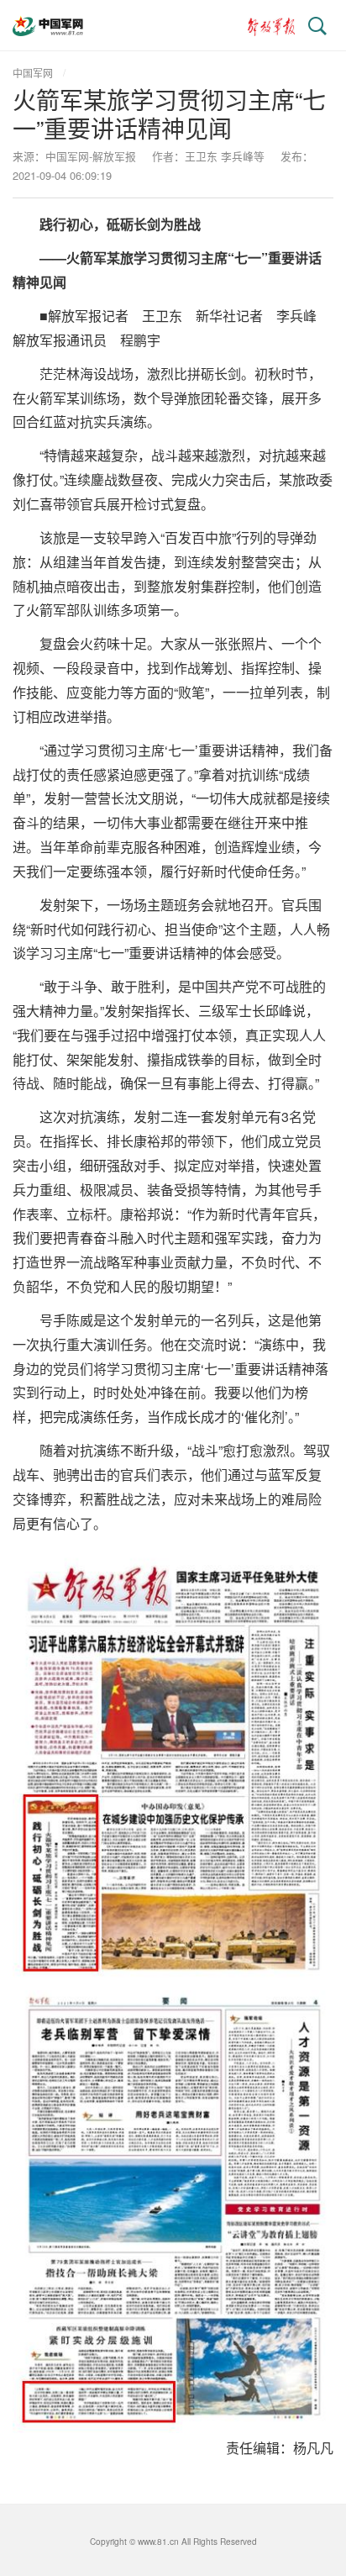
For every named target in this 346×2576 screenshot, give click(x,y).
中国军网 (33, 73)
